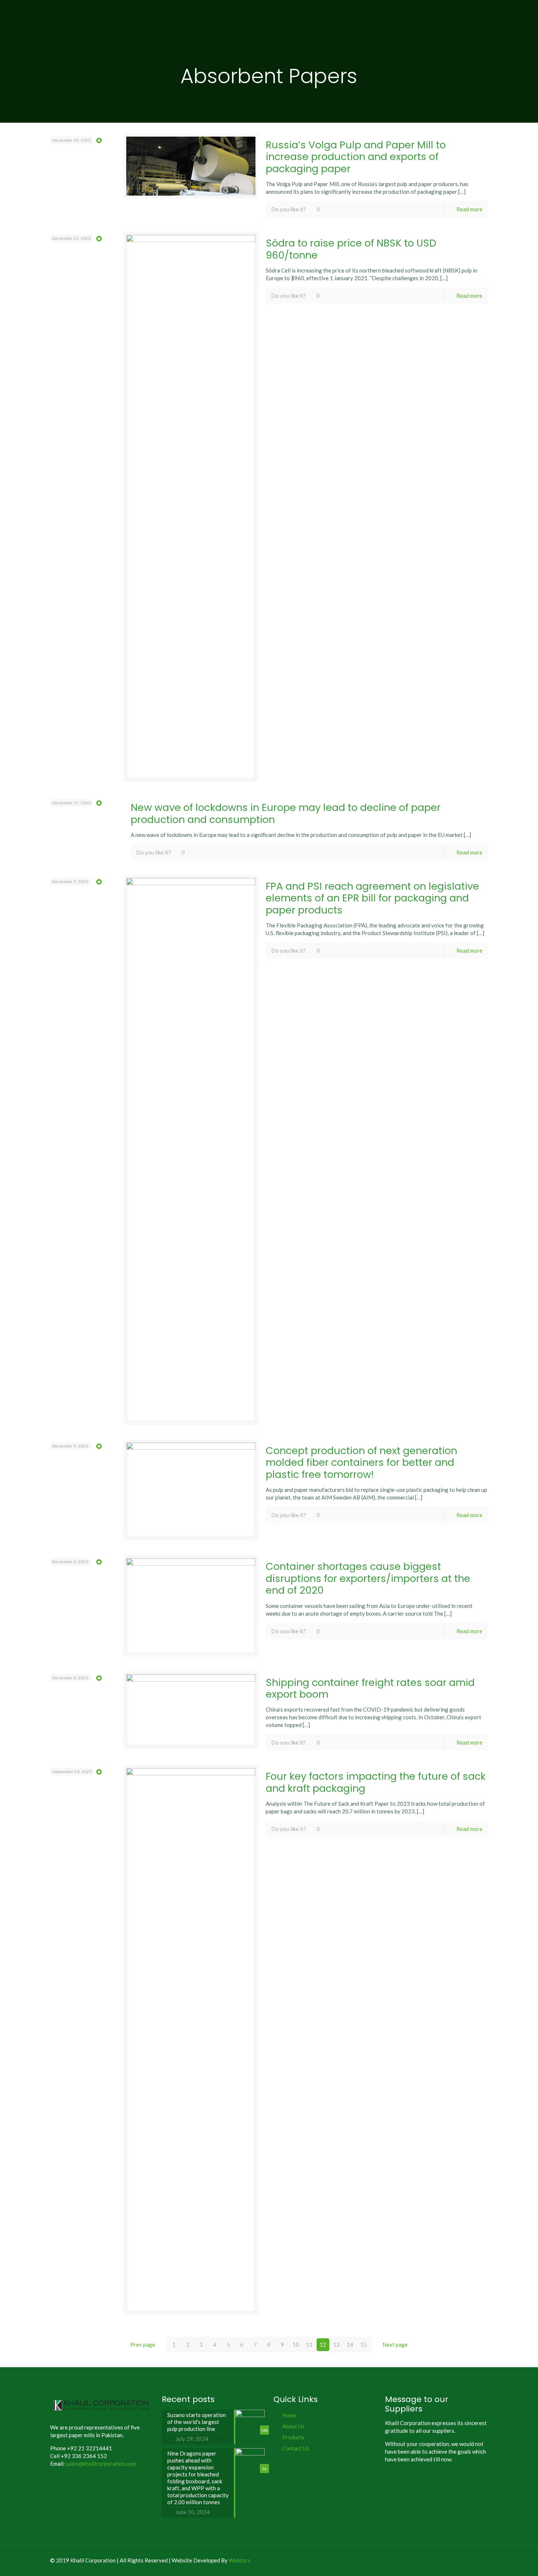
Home (289, 2415)
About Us (293, 2426)
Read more (469, 209)
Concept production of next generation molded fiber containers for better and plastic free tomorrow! (361, 1463)
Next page (395, 2345)
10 (296, 2345)
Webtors (240, 2560)
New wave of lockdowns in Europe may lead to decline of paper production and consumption (286, 813)
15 (363, 2345)
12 (323, 2345)
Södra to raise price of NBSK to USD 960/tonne (351, 249)
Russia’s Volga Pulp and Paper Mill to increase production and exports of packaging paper (356, 157)
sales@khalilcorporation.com (101, 2464)
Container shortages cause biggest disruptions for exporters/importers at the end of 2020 (368, 1578)
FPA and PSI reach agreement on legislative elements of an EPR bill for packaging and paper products (372, 898)
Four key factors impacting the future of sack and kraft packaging (376, 1782)
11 (309, 2345)
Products (293, 2437)
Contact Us (296, 2448)
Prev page (143, 2345)
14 (350, 2345)
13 (336, 2345)
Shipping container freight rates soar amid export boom (370, 1688)
